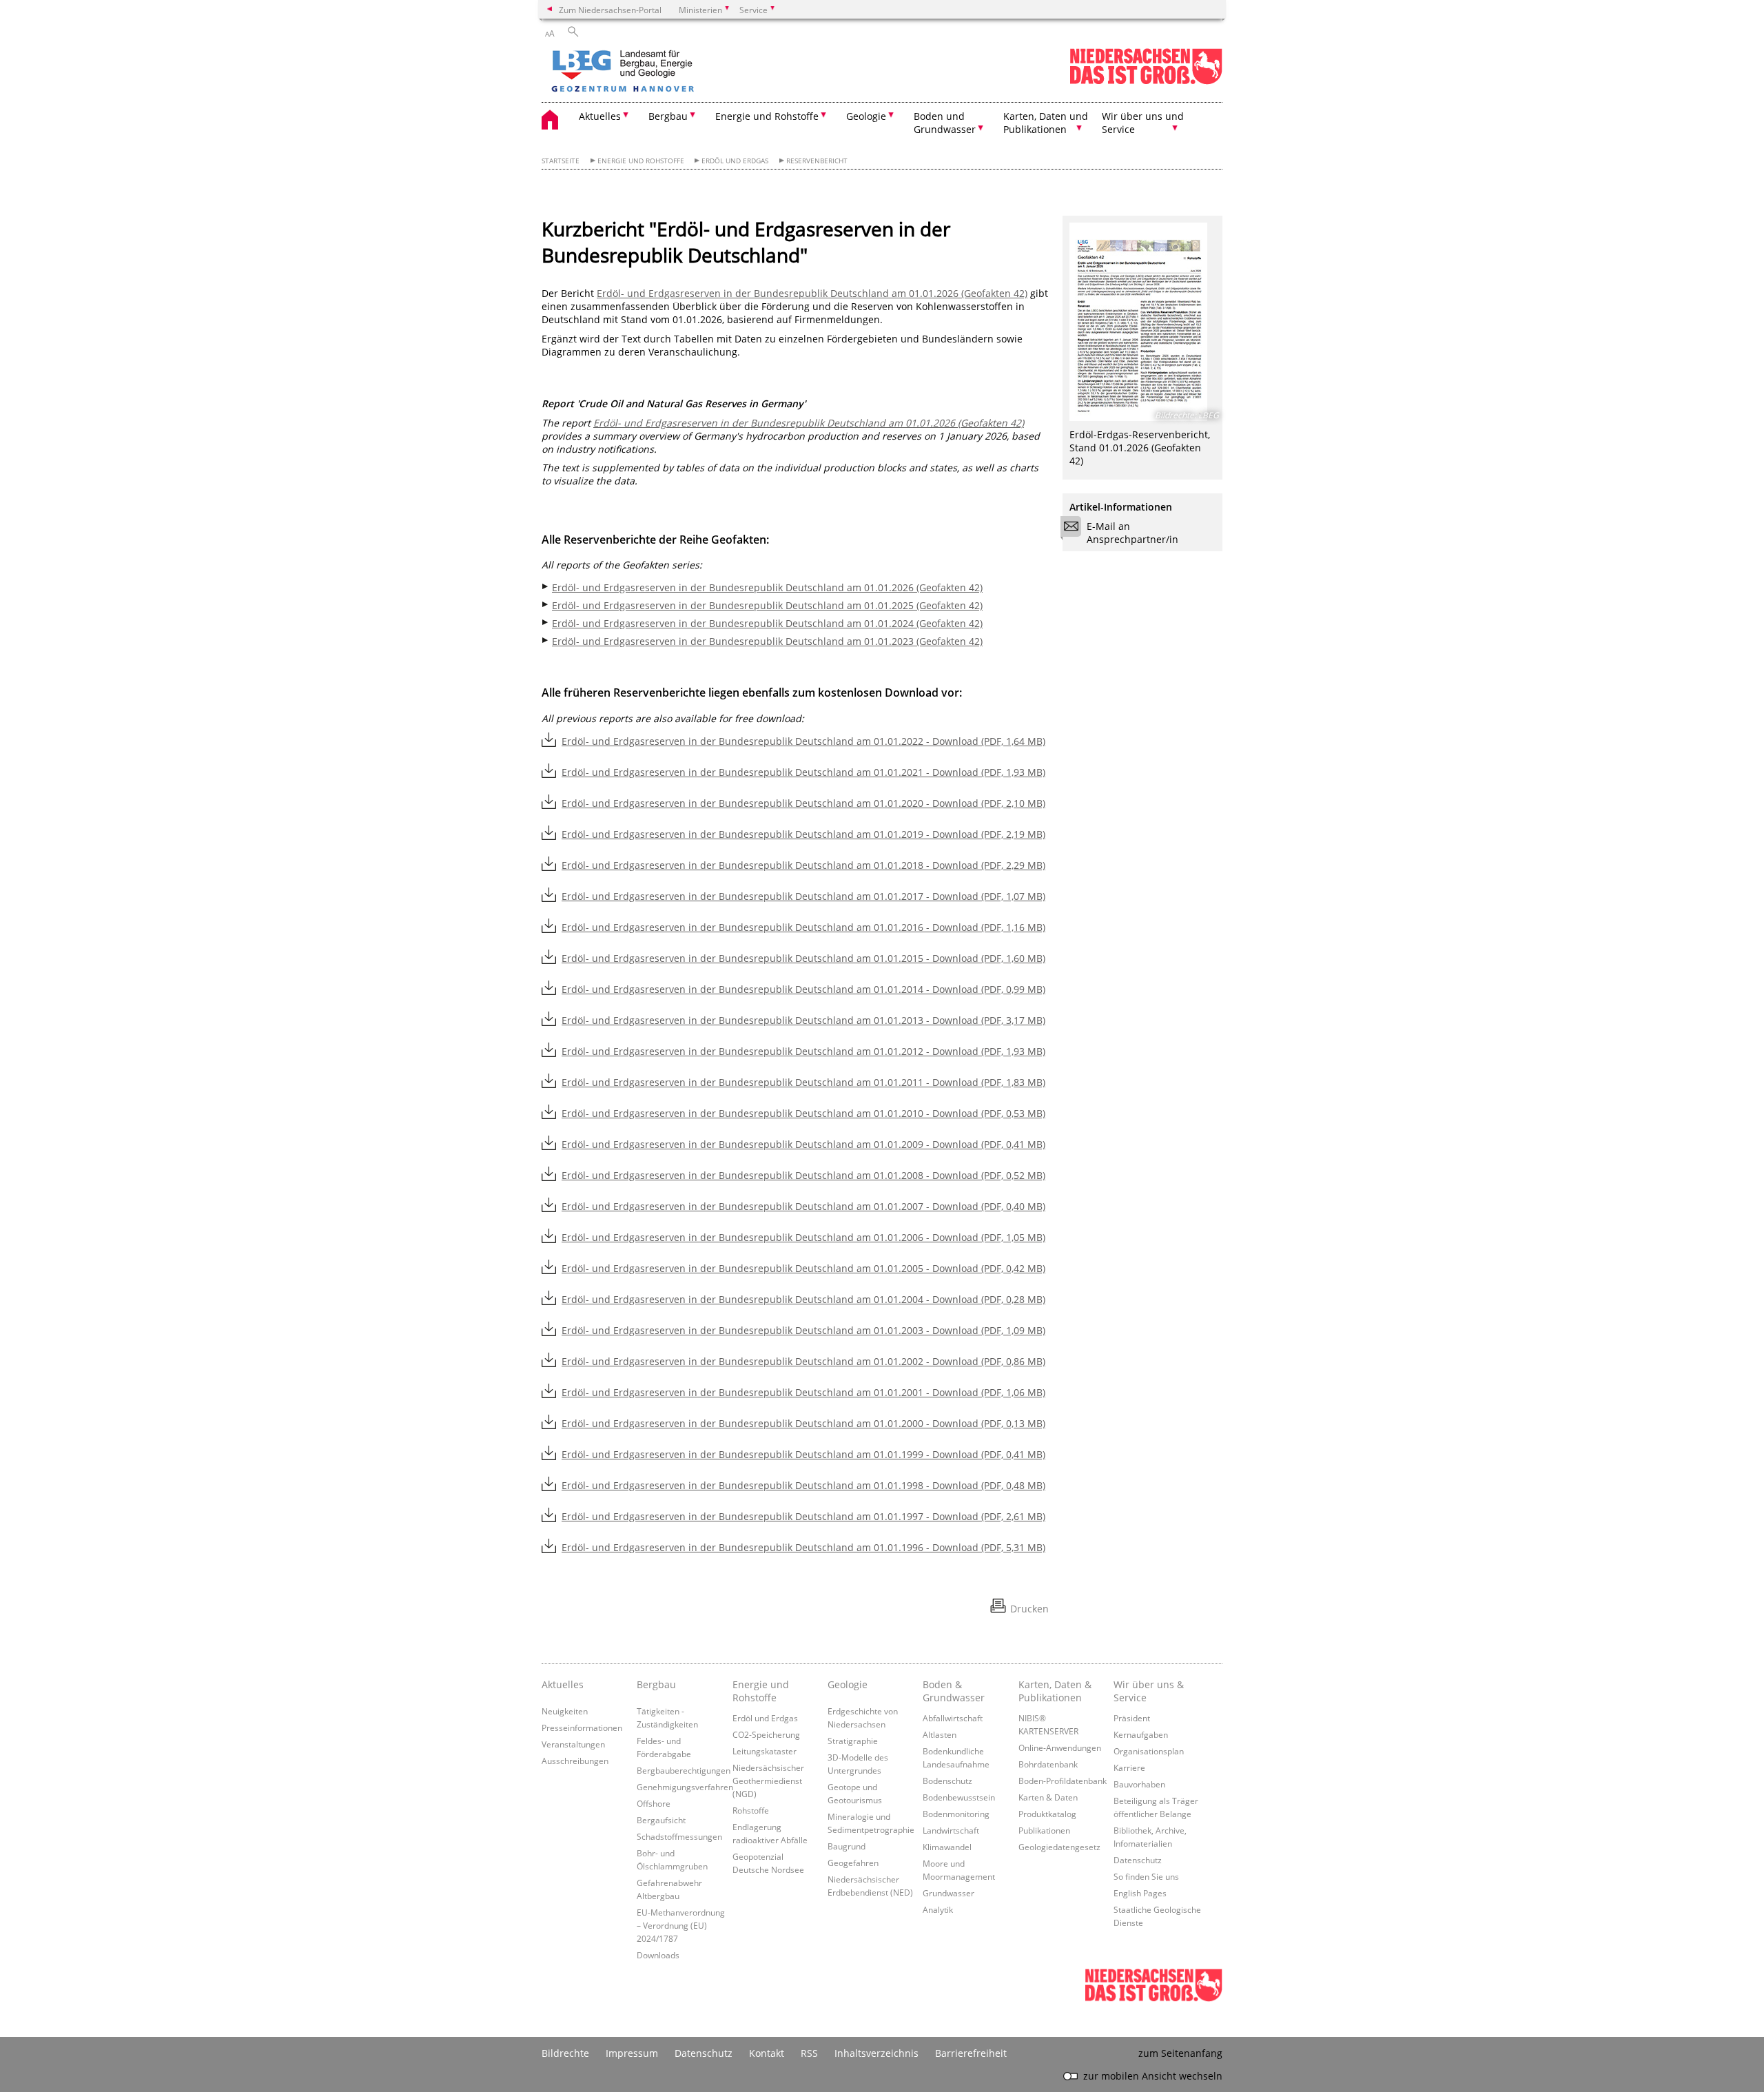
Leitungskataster (765, 1751)
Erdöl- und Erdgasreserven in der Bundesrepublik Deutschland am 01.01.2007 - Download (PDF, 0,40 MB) (803, 1206)
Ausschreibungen (575, 1761)
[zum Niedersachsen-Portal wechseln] (1146, 82)
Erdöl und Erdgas (735, 161)
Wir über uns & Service (1149, 1691)
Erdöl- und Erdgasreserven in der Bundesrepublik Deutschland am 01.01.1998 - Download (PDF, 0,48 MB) (803, 1485)
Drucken (1029, 1609)
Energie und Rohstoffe (641, 161)
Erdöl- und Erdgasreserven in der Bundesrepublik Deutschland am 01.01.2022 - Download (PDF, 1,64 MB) (803, 741)
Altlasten (940, 1734)
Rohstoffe (751, 1810)
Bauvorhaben (1139, 1784)
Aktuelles (563, 1684)
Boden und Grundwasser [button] (945, 123)
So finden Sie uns (1146, 1876)
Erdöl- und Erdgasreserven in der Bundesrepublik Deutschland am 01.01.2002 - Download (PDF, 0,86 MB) (803, 1361)
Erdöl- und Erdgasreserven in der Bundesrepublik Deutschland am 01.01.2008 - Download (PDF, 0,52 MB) (803, 1175)
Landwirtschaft (951, 1830)
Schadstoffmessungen (679, 1836)
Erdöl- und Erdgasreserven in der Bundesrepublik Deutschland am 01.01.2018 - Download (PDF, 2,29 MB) (803, 865)
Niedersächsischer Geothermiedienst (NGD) (768, 1781)
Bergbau (656, 1684)
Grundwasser (948, 1893)
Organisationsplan (1149, 1751)
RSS (809, 2053)
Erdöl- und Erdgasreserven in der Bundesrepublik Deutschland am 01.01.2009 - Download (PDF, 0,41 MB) (803, 1144)
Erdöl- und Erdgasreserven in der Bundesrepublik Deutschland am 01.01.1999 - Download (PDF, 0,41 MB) (803, 1454)
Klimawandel (947, 1847)
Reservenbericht (817, 161)
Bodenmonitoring (956, 1814)
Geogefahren (853, 1863)
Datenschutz (1138, 1860)
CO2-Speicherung (766, 1734)
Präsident (1132, 1718)
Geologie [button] (866, 116)
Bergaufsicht (661, 1820)
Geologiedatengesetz (1059, 1847)
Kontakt (767, 2053)
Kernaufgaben (1141, 1734)
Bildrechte (565, 2053)
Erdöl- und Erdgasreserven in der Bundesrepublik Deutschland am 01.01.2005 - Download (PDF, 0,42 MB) (803, 1268)
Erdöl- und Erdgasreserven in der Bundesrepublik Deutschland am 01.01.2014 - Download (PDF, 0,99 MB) (803, 989)
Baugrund (847, 1846)
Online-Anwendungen (1060, 1747)
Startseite (561, 161)
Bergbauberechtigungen (684, 1770)
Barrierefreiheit (971, 2053)
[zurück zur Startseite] (662, 72)
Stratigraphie (853, 1741)
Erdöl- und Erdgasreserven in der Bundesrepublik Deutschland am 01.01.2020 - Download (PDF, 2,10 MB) (803, 803)
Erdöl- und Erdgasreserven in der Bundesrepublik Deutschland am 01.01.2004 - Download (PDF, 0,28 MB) (803, 1299)
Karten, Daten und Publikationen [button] (1046, 123)
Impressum (632, 2053)
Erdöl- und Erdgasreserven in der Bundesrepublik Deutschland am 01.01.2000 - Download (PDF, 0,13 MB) (803, 1423)
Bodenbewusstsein (959, 1797)
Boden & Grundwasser (954, 1691)
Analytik (938, 1909)
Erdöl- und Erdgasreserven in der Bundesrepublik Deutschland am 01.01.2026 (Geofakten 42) (812, 293)
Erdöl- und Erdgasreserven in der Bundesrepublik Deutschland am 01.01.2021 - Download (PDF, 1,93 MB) (803, 772)
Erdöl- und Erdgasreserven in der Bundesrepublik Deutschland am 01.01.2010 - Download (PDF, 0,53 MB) (803, 1113)
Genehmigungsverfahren (685, 1787)
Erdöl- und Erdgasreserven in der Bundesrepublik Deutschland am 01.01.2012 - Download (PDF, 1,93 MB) (803, 1051)
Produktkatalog (1047, 1814)
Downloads (658, 1955)
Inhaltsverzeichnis (876, 2053)
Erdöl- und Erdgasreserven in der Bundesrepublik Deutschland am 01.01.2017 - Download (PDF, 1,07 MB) (803, 896)
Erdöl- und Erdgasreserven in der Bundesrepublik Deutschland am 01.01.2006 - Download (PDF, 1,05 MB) (803, 1237)
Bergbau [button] (668, 116)
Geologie (848, 1684)
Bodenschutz (947, 1781)
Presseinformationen (582, 1727)
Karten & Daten (1048, 1797)
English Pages (1140, 1893)
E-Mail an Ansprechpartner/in (1132, 533)
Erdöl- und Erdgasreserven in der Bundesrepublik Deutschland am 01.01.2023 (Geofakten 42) (767, 641)
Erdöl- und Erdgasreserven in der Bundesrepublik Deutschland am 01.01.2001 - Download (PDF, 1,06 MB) (803, 1392)
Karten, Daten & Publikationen (1055, 1691)
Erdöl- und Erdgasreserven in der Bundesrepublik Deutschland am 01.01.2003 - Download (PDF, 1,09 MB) (803, 1330)
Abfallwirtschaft (953, 1718)
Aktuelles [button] (600, 116)
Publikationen (1044, 1830)
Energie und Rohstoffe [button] (767, 116)
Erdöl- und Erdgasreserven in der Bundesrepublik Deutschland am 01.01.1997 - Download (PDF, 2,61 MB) (803, 1516)
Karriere (1129, 1767)
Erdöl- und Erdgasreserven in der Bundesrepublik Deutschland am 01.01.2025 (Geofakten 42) (767, 605)
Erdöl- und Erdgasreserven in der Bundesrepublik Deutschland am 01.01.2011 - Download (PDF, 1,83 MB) (803, 1082)
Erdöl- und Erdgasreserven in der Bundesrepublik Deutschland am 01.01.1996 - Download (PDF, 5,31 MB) (803, 1547)
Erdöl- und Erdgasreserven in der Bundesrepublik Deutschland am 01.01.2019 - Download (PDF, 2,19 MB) (803, 834)
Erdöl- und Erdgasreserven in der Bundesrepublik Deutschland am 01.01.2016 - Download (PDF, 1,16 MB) (803, 927)
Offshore (654, 1803)
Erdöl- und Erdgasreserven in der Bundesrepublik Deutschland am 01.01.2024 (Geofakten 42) (767, 623)
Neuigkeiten (565, 1711)
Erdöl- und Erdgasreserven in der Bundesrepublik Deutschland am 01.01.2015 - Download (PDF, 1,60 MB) (803, 958)
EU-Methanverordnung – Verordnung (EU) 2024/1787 (681, 1925)
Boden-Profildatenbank (1063, 1781)
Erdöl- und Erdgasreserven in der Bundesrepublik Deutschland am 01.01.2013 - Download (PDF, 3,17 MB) (803, 1020)
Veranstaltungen (573, 1744)
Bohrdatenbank (1048, 1764)
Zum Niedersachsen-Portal (610, 10)
